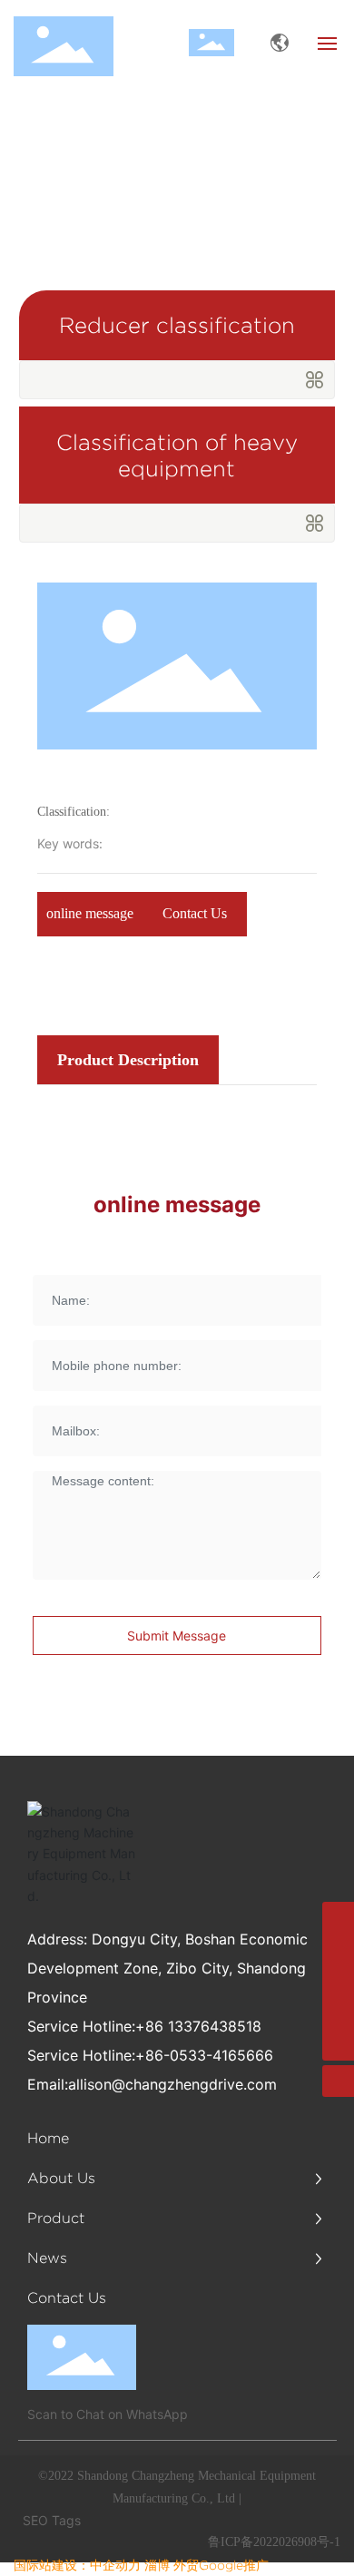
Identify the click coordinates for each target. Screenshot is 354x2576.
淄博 (157, 2565)
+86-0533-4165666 (204, 2055)
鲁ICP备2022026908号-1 (274, 2542)
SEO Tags (52, 2520)
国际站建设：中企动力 (77, 2565)
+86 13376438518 (198, 2026)
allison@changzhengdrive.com (172, 2084)
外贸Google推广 (221, 2565)
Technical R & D (157, 183)
